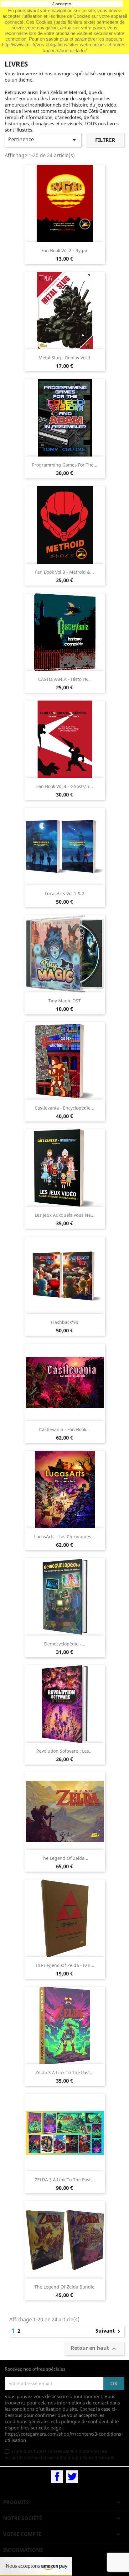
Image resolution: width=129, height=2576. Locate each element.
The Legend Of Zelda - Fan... (65, 1965)
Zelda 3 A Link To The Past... (64, 2072)
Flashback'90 (65, 1322)
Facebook (57, 2477)
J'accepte (62, 4)
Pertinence (43, 140)
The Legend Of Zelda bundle (64, 2287)
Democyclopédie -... (65, 1644)
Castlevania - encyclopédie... (64, 1108)
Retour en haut (94, 2348)
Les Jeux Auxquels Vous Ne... (65, 1215)
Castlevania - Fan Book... (64, 1429)
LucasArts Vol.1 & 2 (65, 894)
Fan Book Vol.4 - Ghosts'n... (65, 786)
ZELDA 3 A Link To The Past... (65, 2180)
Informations (23, 2550)
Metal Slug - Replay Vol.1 (64, 358)
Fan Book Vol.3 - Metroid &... (64, 572)
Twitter (72, 2477)
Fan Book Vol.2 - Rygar (64, 250)
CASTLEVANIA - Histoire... (64, 679)
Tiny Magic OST (64, 1001)
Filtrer (105, 140)
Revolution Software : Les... (64, 1751)
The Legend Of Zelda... (64, 1858)
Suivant (109, 2331)
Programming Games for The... (65, 465)
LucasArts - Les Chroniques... (64, 1537)
